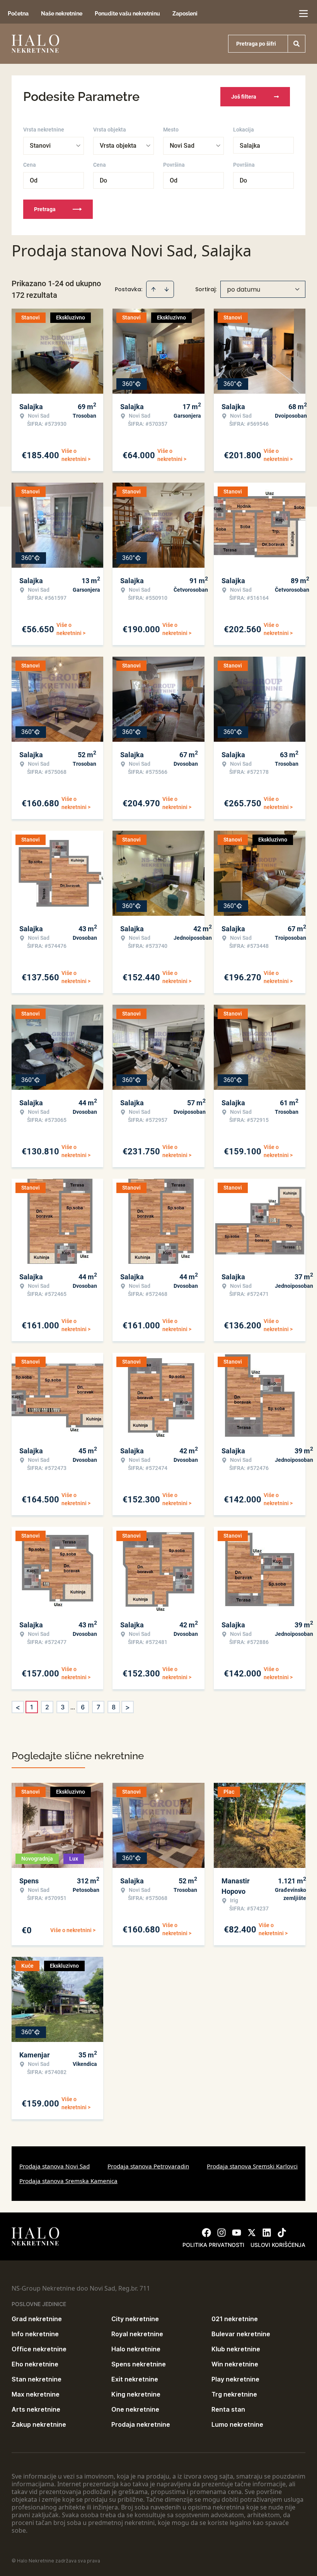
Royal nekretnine (137, 2334)
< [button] (18, 1707)
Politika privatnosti (213, 2245)
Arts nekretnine (36, 2409)
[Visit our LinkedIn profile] (267, 2233)
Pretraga (45, 209)
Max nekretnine (36, 2394)
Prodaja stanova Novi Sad (55, 2166)
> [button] (128, 1707)
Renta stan (228, 2409)
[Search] (297, 44)
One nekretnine (135, 2409)
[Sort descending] (167, 289)
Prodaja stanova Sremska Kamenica (68, 2181)
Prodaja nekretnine (141, 2424)
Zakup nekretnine (39, 2424)
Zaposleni (185, 14)
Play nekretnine (235, 2379)
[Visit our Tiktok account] (282, 2233)
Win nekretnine (235, 2364)
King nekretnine (136, 2394)
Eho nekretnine (35, 2364)
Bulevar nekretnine (241, 2334)
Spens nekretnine (139, 2364)
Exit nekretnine (135, 2379)
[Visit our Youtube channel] (237, 2233)
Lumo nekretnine (237, 2424)
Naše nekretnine (62, 14)
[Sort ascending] (153, 289)
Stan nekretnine (37, 2379)
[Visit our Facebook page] (206, 2233)
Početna (18, 14)
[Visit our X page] (252, 2233)
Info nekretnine (35, 2334)
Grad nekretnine (37, 2319)
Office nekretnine (39, 2349)
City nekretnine (135, 2319)
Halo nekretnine (136, 2349)
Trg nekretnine (234, 2394)
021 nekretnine (235, 2319)
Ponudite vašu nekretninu (127, 14)
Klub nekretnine (236, 2349)
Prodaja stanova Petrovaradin (148, 2166)
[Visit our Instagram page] (222, 2233)
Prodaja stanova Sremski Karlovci (252, 2166)
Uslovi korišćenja (278, 2245)
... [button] (73, 1707)
